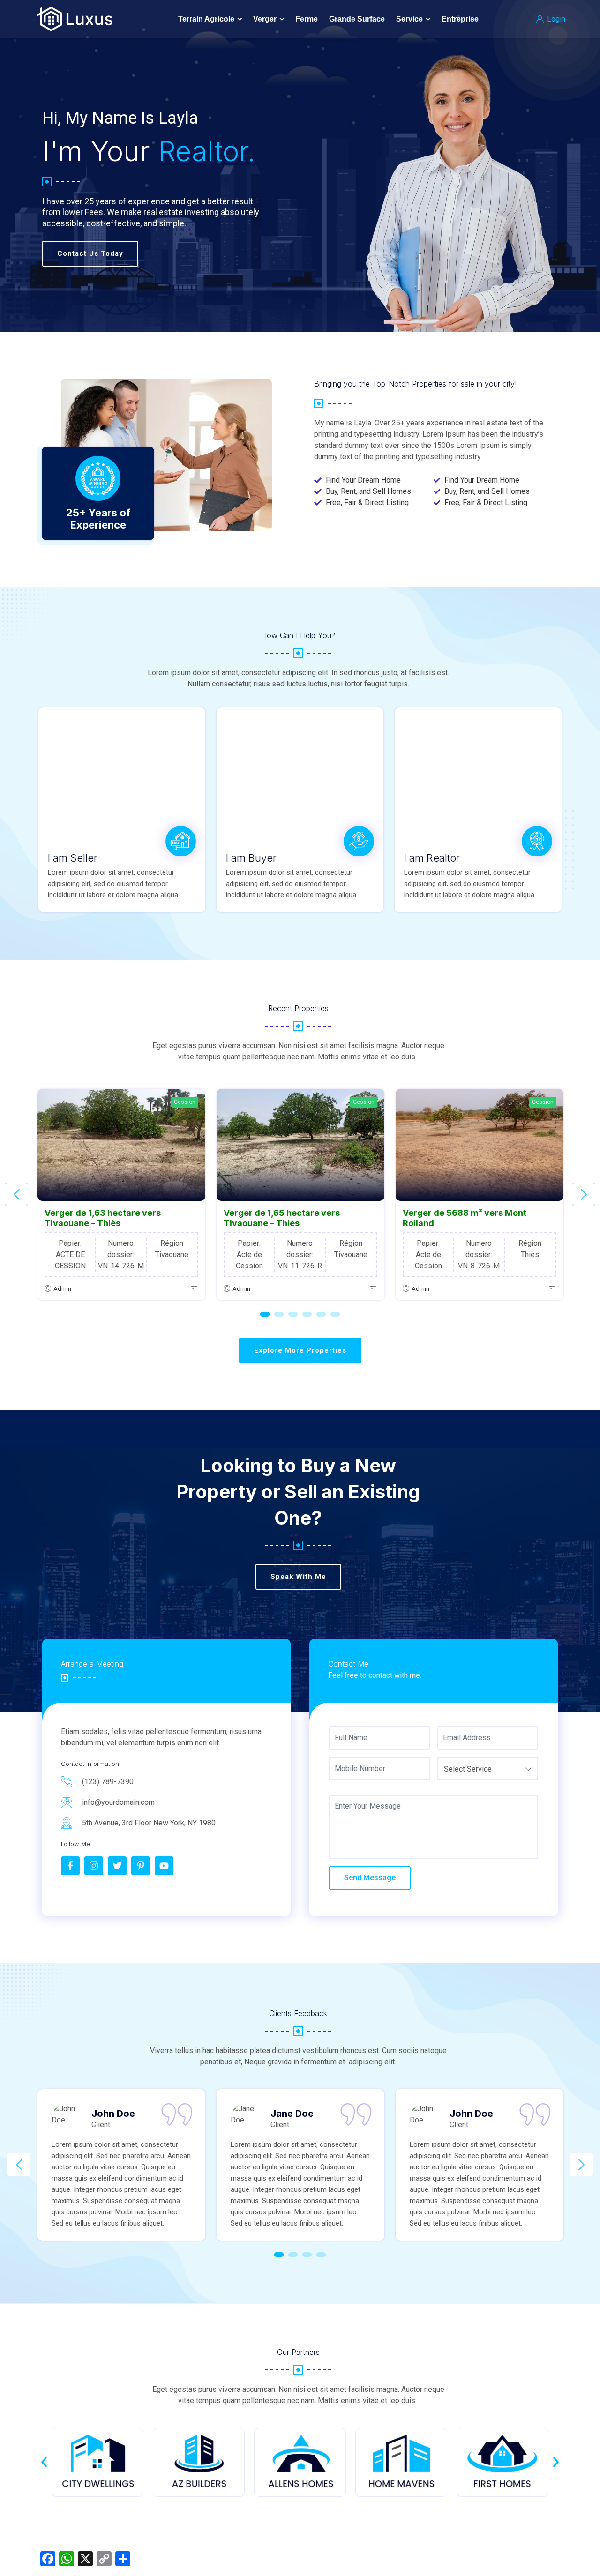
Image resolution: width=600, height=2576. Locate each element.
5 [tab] (321, 1314)
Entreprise (460, 19)
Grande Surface (357, 19)
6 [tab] (335, 1314)
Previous (16, 1194)
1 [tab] (265, 1314)
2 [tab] (279, 1314)
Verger (265, 19)
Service (409, 19)
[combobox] (488, 1769)
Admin (62, 1289)
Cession (185, 1102)
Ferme (307, 19)
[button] (44, 2462)
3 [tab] (293, 1314)
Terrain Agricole (206, 19)
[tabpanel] (121, 1195)
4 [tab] (307, 1314)
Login (555, 19)
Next (584, 1194)
